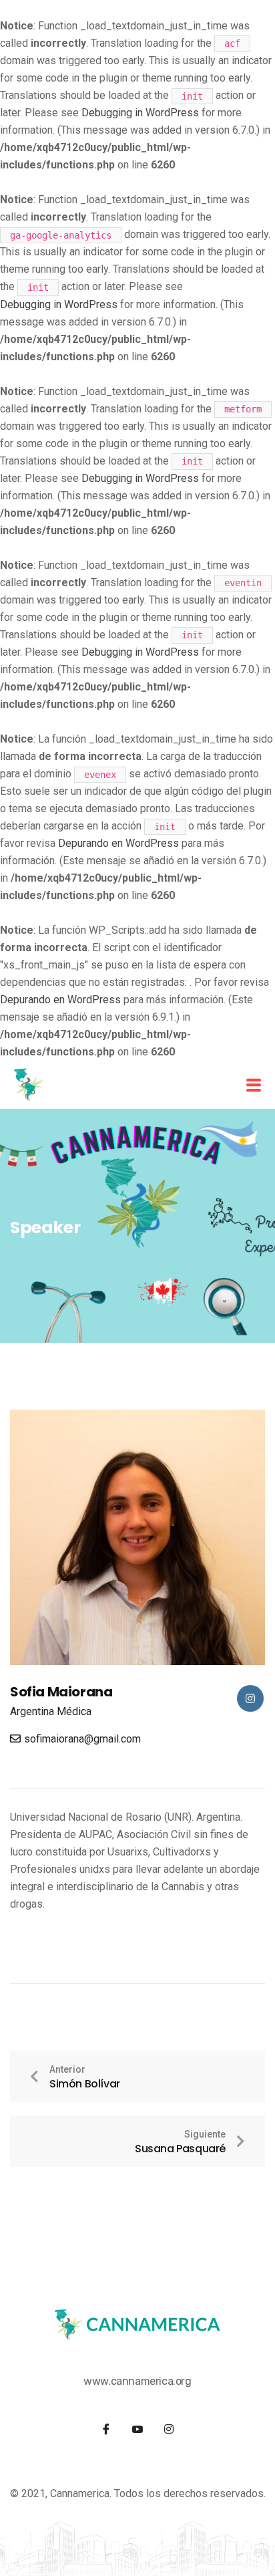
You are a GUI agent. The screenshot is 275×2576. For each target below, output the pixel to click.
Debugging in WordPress (140, 113)
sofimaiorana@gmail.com (82, 1739)
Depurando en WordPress (118, 843)
